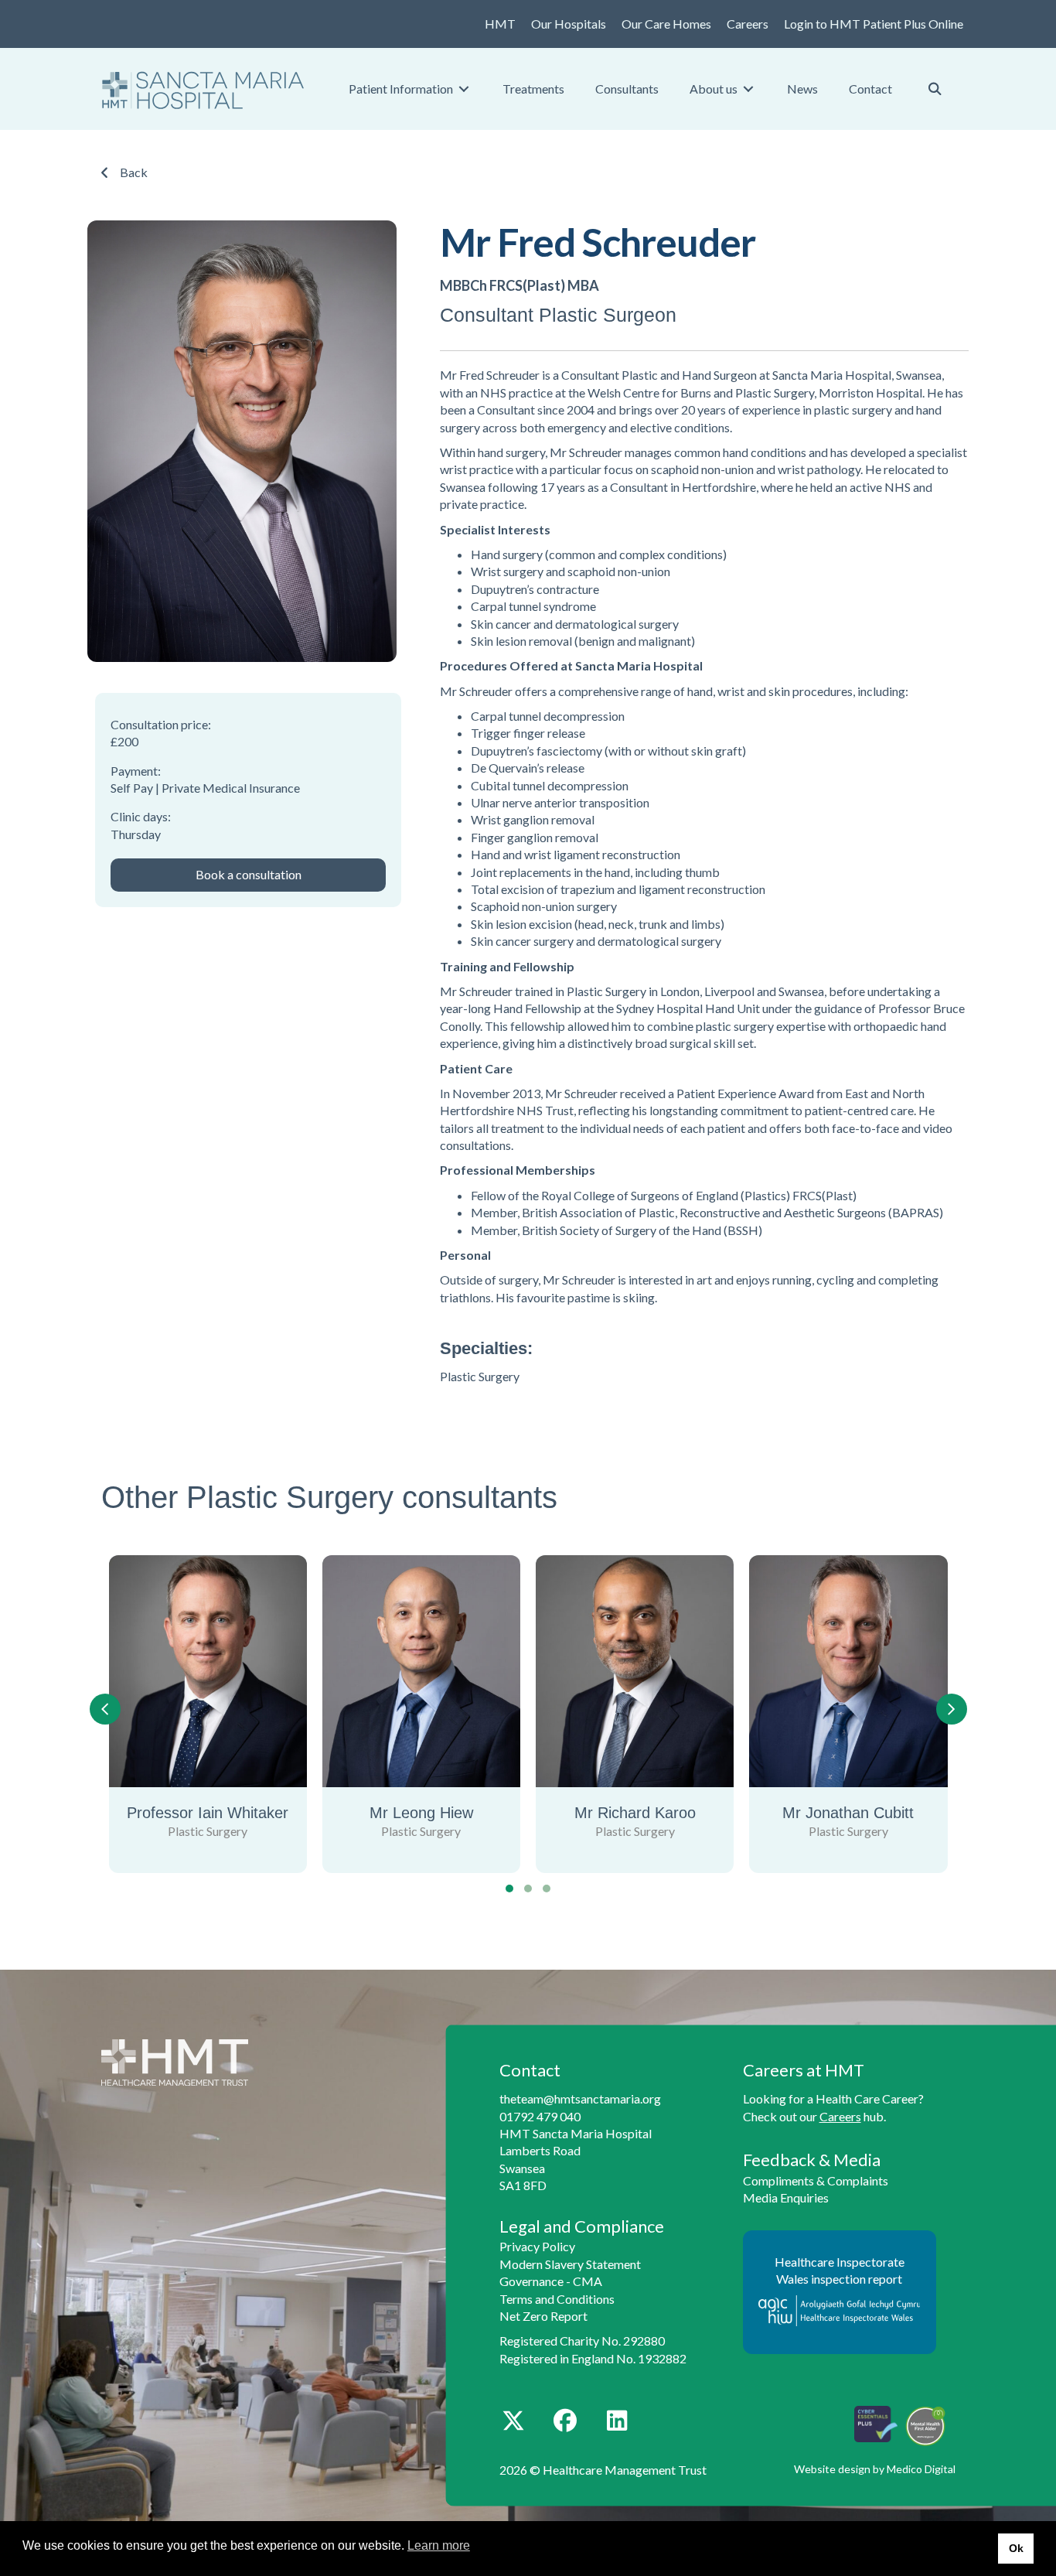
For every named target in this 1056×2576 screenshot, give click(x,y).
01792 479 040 (540, 2116)
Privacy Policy (537, 2246)
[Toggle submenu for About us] (748, 89)
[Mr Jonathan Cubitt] (652, 1671)
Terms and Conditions (557, 2299)
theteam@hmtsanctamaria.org (580, 2098)
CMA (588, 2281)
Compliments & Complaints (816, 2180)
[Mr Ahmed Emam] (867, 1671)
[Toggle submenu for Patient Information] (464, 89)
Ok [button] (1016, 2548)
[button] (248, 875)
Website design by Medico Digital (875, 2469)
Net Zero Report (543, 2316)
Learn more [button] (439, 2545)
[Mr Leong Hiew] (226, 1671)
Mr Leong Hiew (226, 1813)
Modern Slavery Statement (570, 2264)
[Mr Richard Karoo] (439, 1671)
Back (134, 172)
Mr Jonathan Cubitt (653, 1813)
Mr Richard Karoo (439, 1813)
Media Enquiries (786, 2197)
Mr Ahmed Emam (867, 1813)
